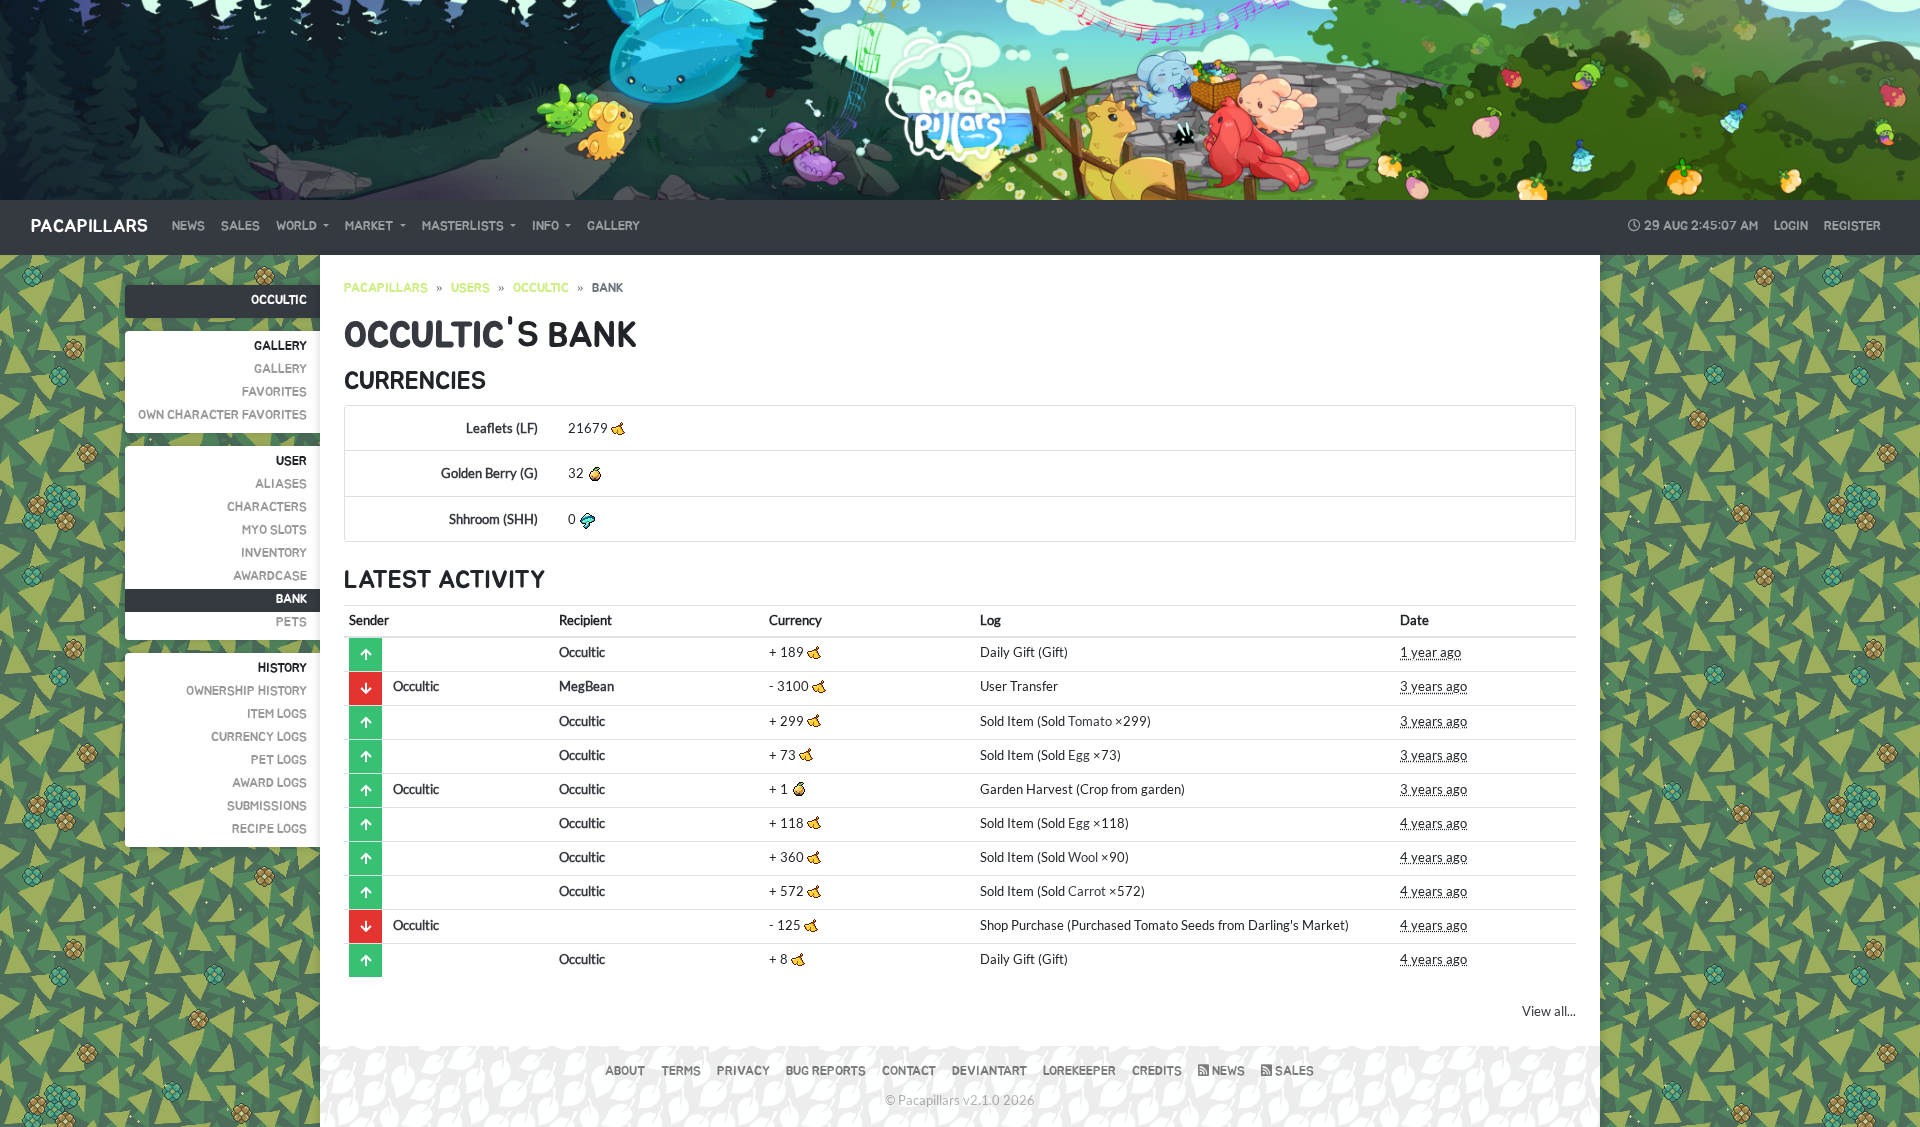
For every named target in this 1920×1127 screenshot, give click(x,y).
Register (1852, 226)
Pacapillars (89, 227)
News (188, 226)
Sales (240, 226)
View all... (1549, 1011)
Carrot (1087, 891)
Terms (681, 1071)
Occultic (279, 300)
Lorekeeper (1079, 1071)
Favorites (274, 392)
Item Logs (277, 714)
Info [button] (547, 226)
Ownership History (246, 691)
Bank (291, 599)
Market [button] (370, 226)
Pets (291, 622)
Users (470, 288)
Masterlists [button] (464, 226)
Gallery (613, 226)
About (625, 1071)
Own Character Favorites (222, 415)
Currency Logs (259, 737)
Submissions (267, 806)
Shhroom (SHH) (493, 519)
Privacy (743, 1071)
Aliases (281, 484)
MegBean (586, 686)
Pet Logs (279, 760)
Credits (1157, 1071)
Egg (1079, 755)
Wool (1083, 857)
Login (1791, 226)
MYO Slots (274, 530)
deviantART (989, 1071)
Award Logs (269, 783)
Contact (909, 1071)
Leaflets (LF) (502, 428)
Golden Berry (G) (489, 473)
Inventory (274, 553)
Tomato (1090, 721)
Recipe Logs (269, 829)
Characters (267, 507)
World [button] (298, 226)
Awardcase (270, 576)
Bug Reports (826, 1071)
